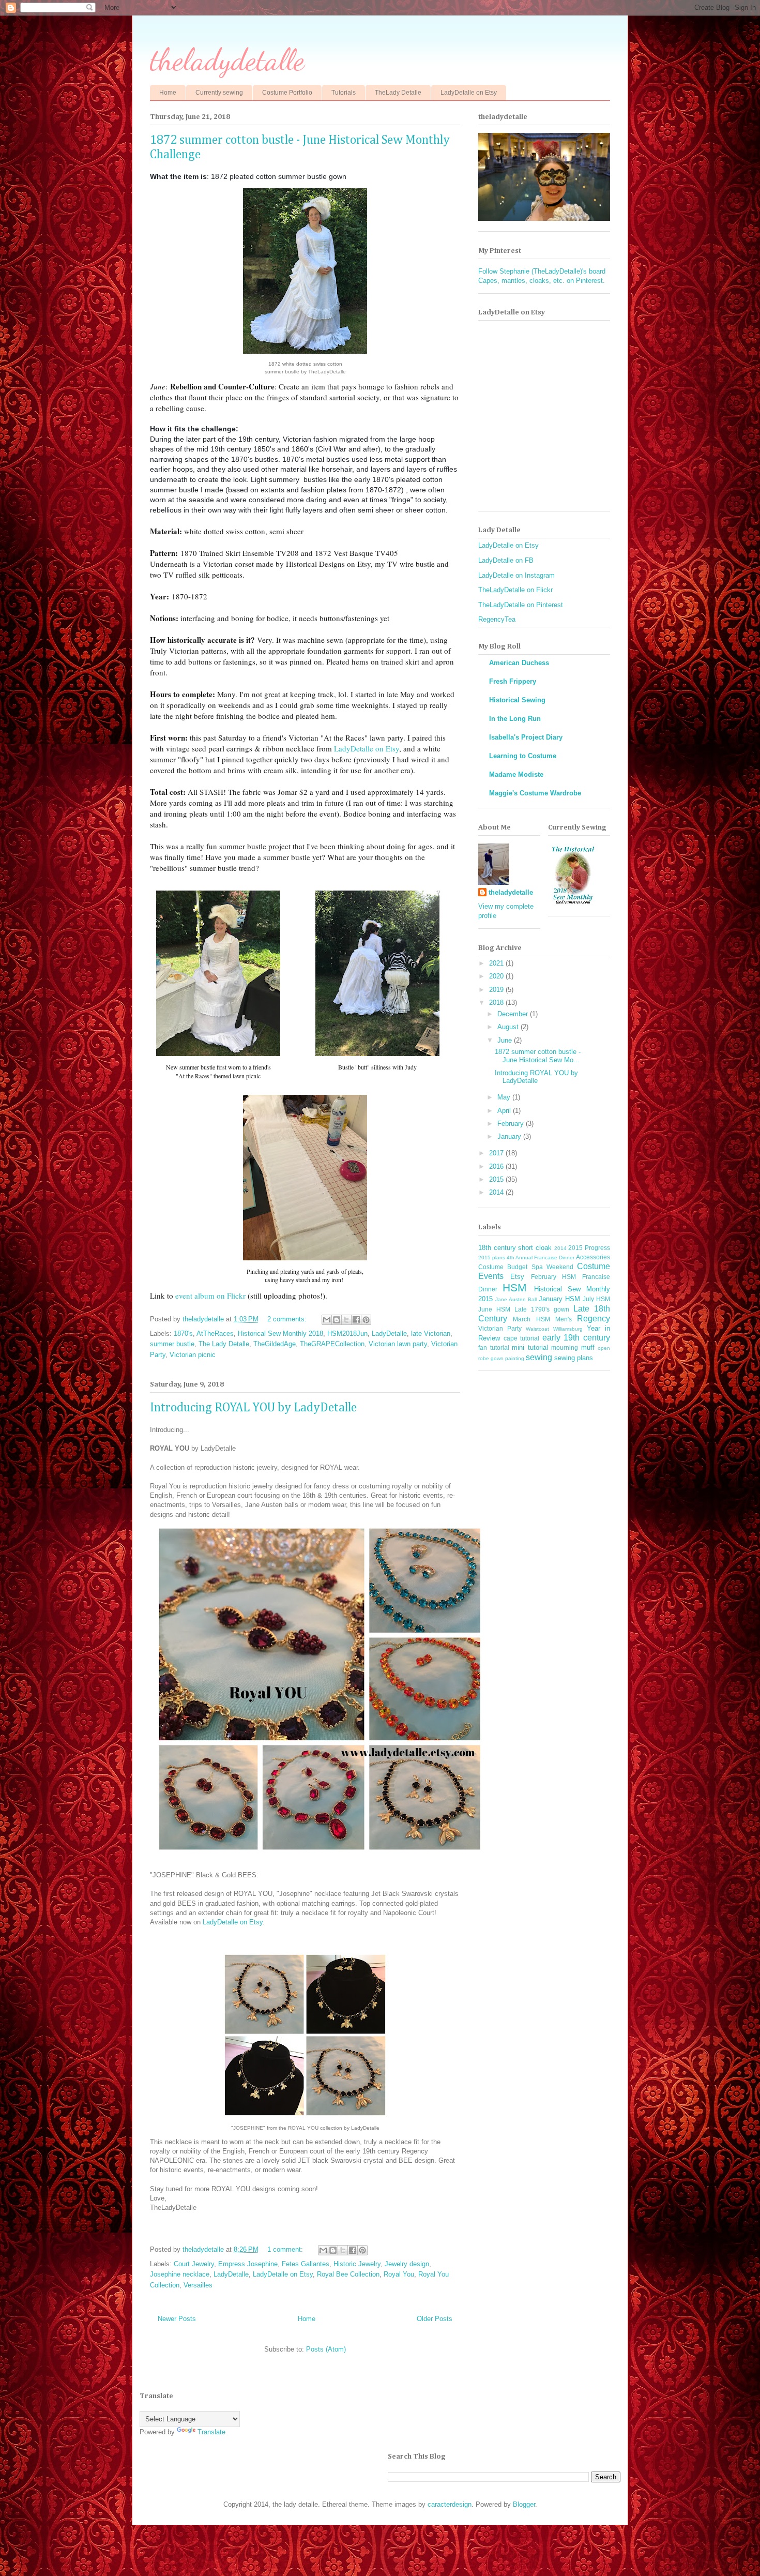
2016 (497, 1166)
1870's (183, 1334)
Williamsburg (568, 1329)
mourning (565, 1347)
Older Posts (435, 2319)
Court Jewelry (194, 2264)
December (514, 1014)
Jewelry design (407, 2264)
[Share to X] (346, 1320)
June (506, 1040)
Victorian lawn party (398, 1344)
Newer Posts (177, 2319)
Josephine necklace (180, 2274)
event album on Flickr (210, 1295)
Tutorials (344, 93)
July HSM (596, 1299)
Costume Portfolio (287, 93)
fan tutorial (494, 1347)
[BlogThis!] (337, 1320)
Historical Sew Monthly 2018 (280, 1334)
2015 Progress (589, 1248)
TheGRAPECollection (332, 1344)
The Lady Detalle (224, 1344)
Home (168, 93)
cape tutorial (522, 1338)
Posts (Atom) (326, 2349)
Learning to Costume (523, 756)
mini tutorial (530, 1347)
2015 (497, 1179)
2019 (497, 990)
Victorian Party (500, 1328)
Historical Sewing (517, 700)
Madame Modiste (516, 774)
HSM (515, 1287)
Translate (211, 2432)
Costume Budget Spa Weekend (526, 1267)
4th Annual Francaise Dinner (541, 1257)
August (509, 1027)
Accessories (593, 1257)
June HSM (494, 1309)
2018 (497, 1003)
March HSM (531, 1319)
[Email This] (327, 1320)
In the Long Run (515, 719)
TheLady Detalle (398, 93)
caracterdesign (450, 2504)
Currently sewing (219, 93)
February (512, 1124)
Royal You (399, 2274)
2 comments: (288, 1319)
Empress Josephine (248, 2264)
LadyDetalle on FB (506, 560)
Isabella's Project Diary (526, 737)
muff (588, 1347)
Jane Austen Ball (516, 1299)
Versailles (198, 2285)
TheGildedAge (275, 1344)
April (505, 1111)
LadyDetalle (389, 1334)
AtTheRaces (215, 1334)
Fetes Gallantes (306, 2264)
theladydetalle (227, 59)
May (505, 1097)
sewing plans (574, 1358)
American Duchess (519, 663)
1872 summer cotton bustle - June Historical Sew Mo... (538, 1056)
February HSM (554, 1277)
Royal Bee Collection (348, 2274)
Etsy (517, 1277)
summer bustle (172, 1344)
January (510, 1136)
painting (515, 1358)
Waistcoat (537, 1329)
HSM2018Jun (347, 1334)
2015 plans (492, 1257)
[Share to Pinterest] (366, 1320)
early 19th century (576, 1338)
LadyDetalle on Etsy (469, 93)
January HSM (559, 1299)
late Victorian (431, 1334)
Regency (594, 1319)
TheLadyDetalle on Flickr (515, 590)
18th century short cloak (515, 1248)
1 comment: (286, 2249)
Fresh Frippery (513, 681)
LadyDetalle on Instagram (516, 575)
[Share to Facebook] (356, 1320)
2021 (497, 963)
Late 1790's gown (542, 1309)
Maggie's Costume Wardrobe (535, 793)
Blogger (524, 2504)
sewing (539, 1357)
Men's (564, 1319)
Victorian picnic (193, 1355)
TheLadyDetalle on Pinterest (521, 605)
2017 (497, 1153)
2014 (497, 1192)
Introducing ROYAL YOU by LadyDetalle (253, 1408)
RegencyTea (497, 619)
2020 (497, 976)
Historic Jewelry (357, 2264)
